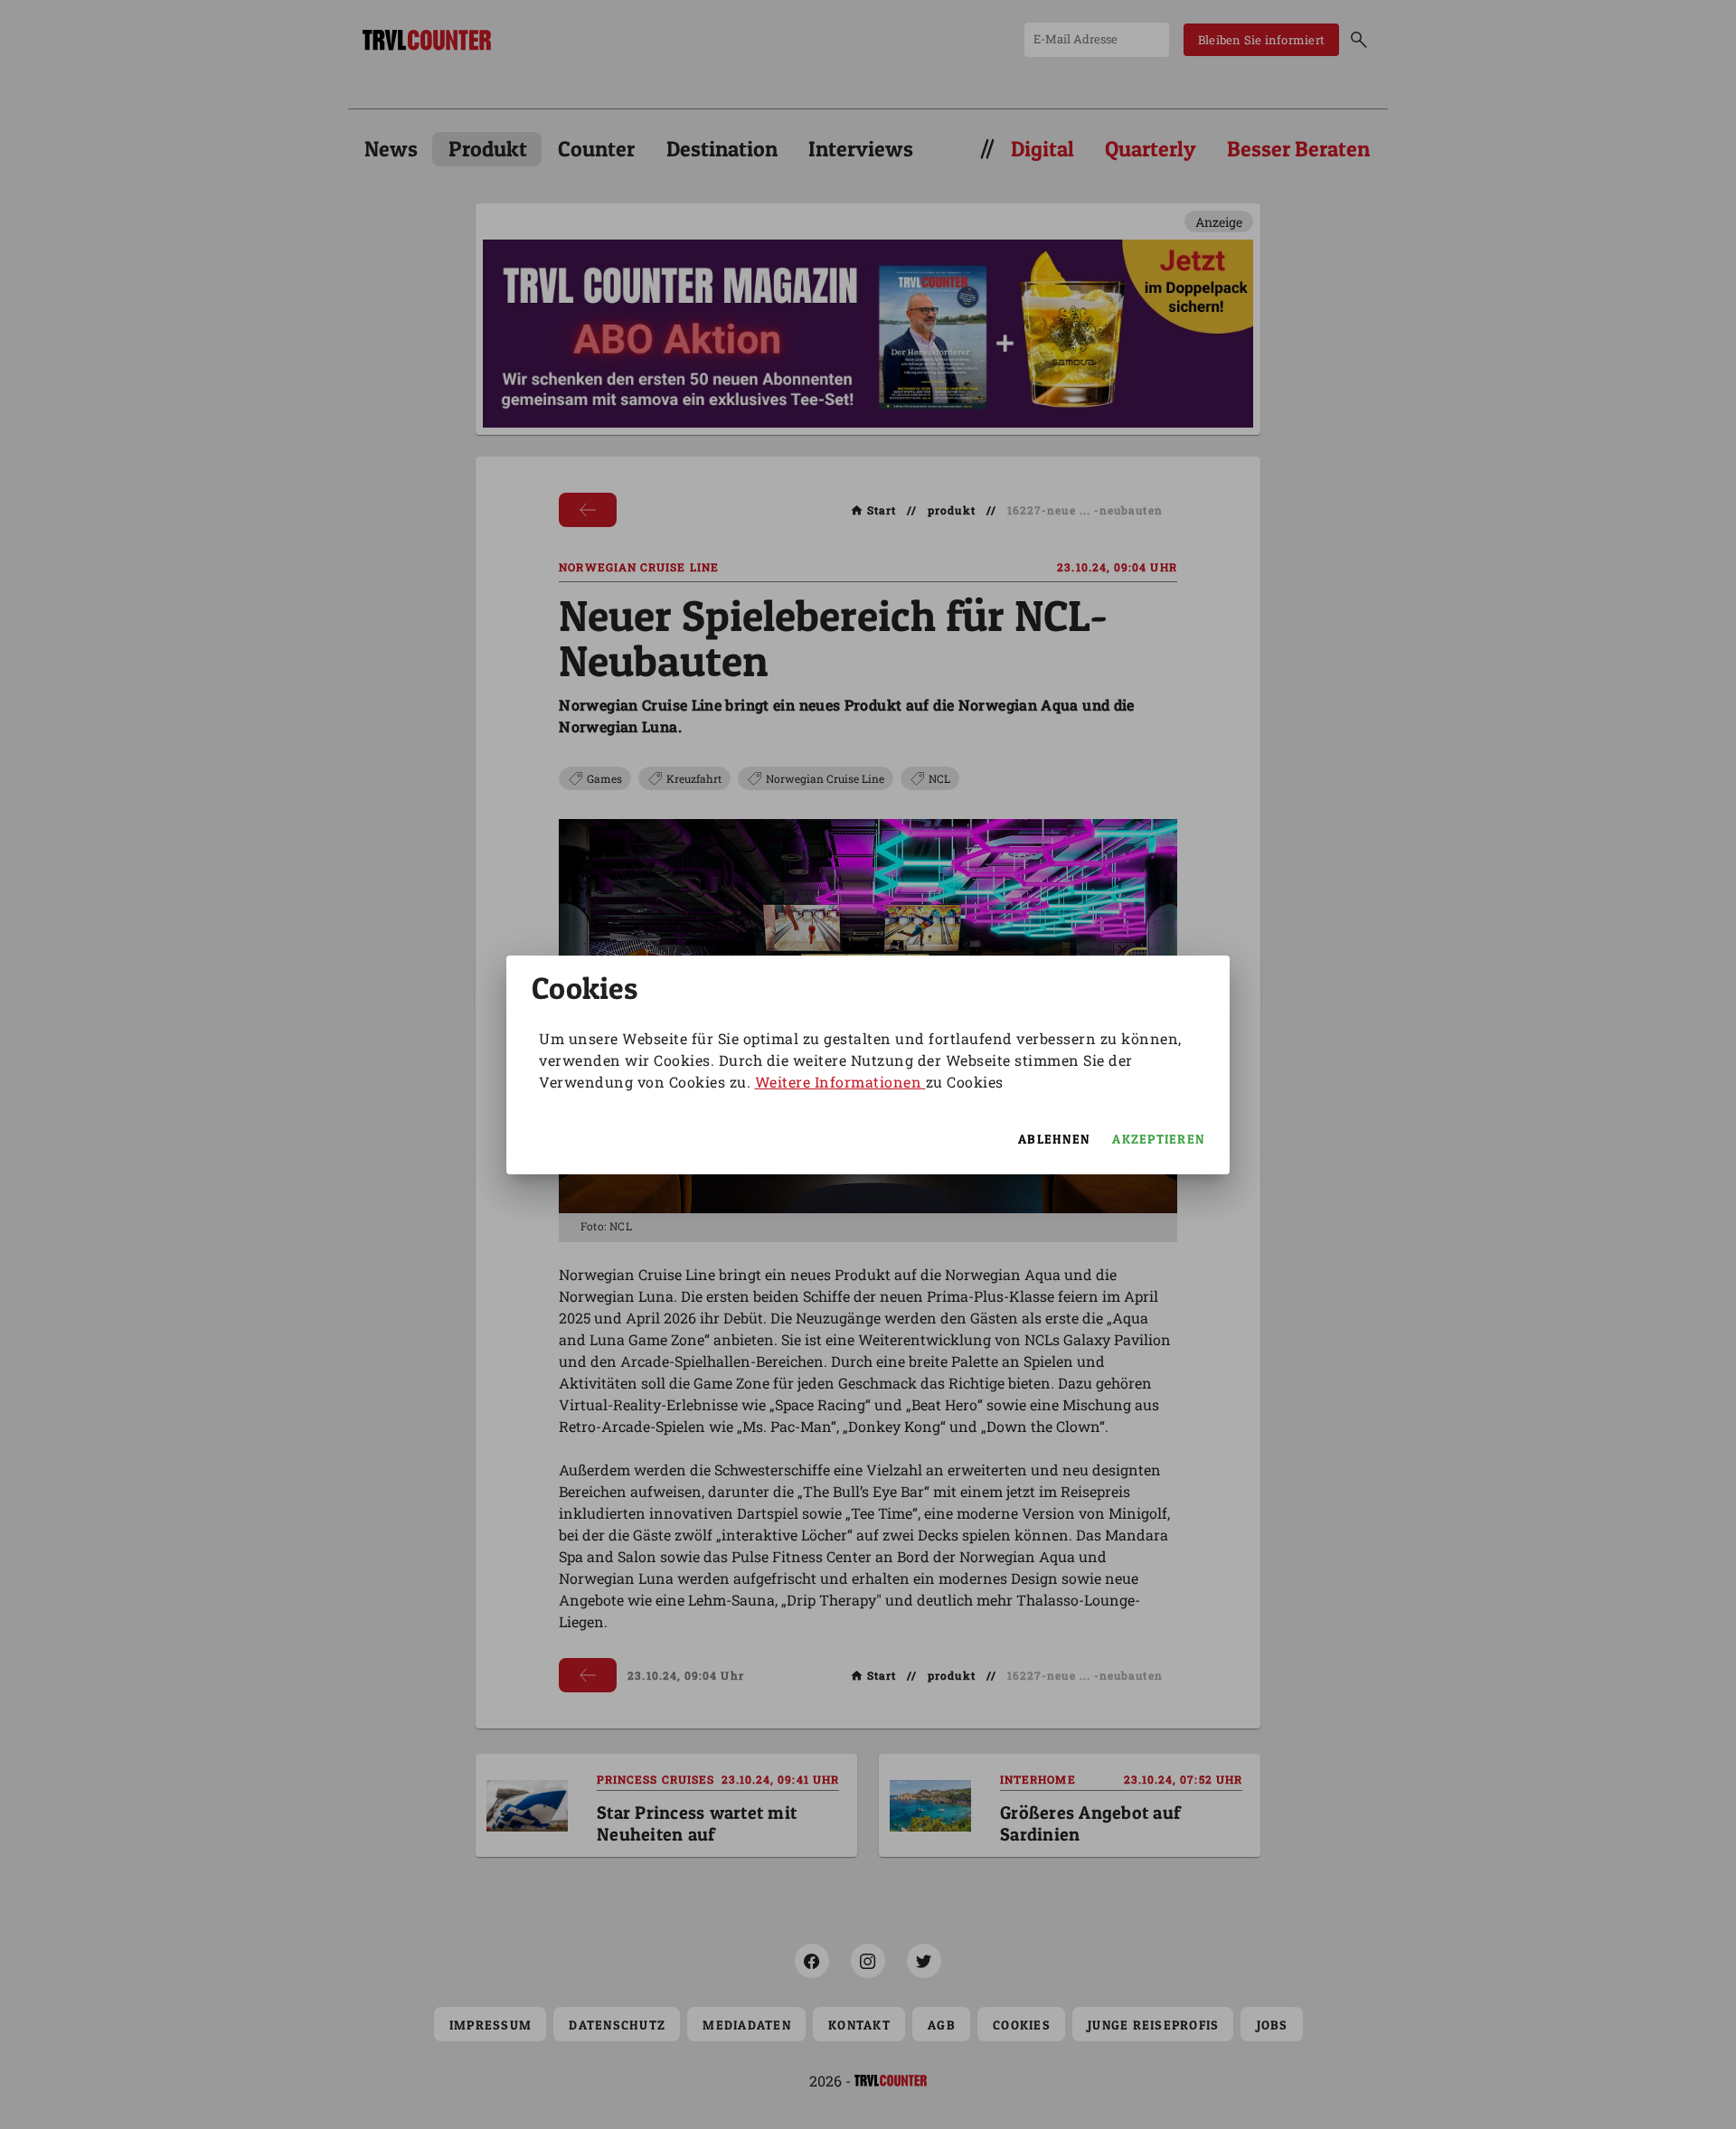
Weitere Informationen (840, 1082)
